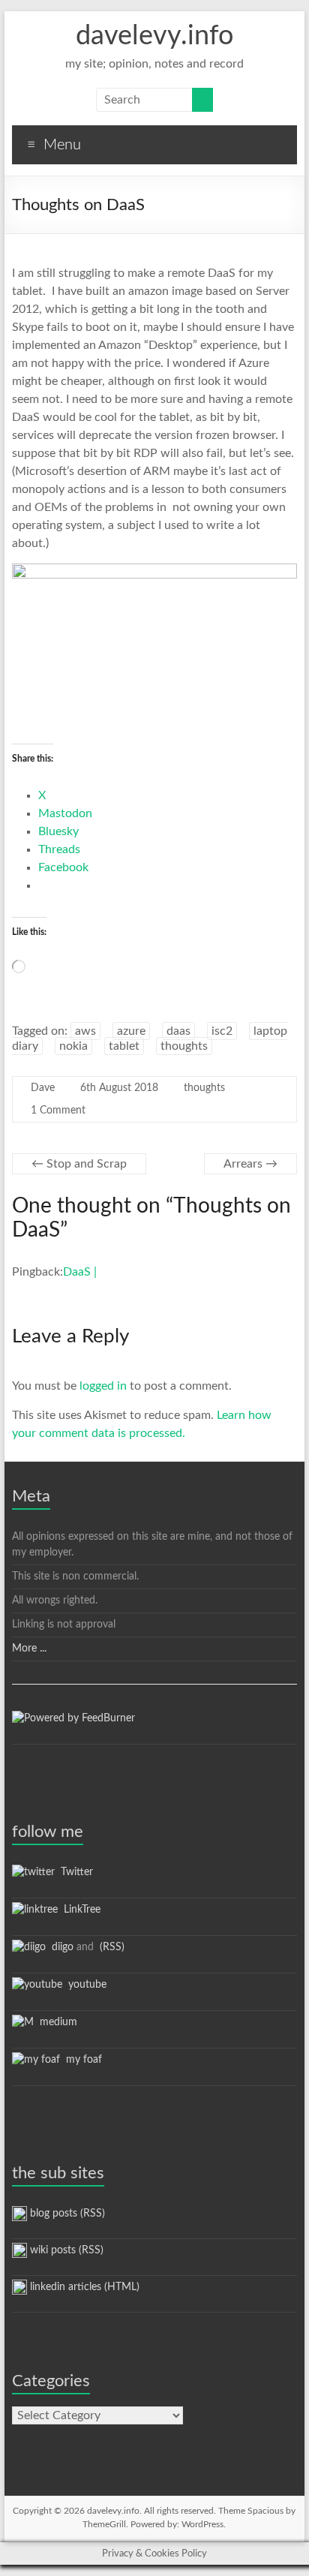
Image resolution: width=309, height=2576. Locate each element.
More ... (29, 1649)
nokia (73, 1046)
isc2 (222, 1031)
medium (55, 2022)
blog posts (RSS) (66, 2214)
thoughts (184, 1046)
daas (178, 1031)
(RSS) (111, 1947)
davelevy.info (154, 36)
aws (85, 1031)
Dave (43, 1088)
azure (131, 1031)
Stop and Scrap (79, 1164)
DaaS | (80, 1272)
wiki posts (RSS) (65, 2250)
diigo (60, 1947)
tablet (124, 1046)
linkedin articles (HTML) (83, 2287)
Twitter (74, 1872)
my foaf (81, 2060)
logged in (103, 1386)
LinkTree (79, 1910)
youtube (84, 1985)
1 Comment (58, 1111)
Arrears (250, 1164)
